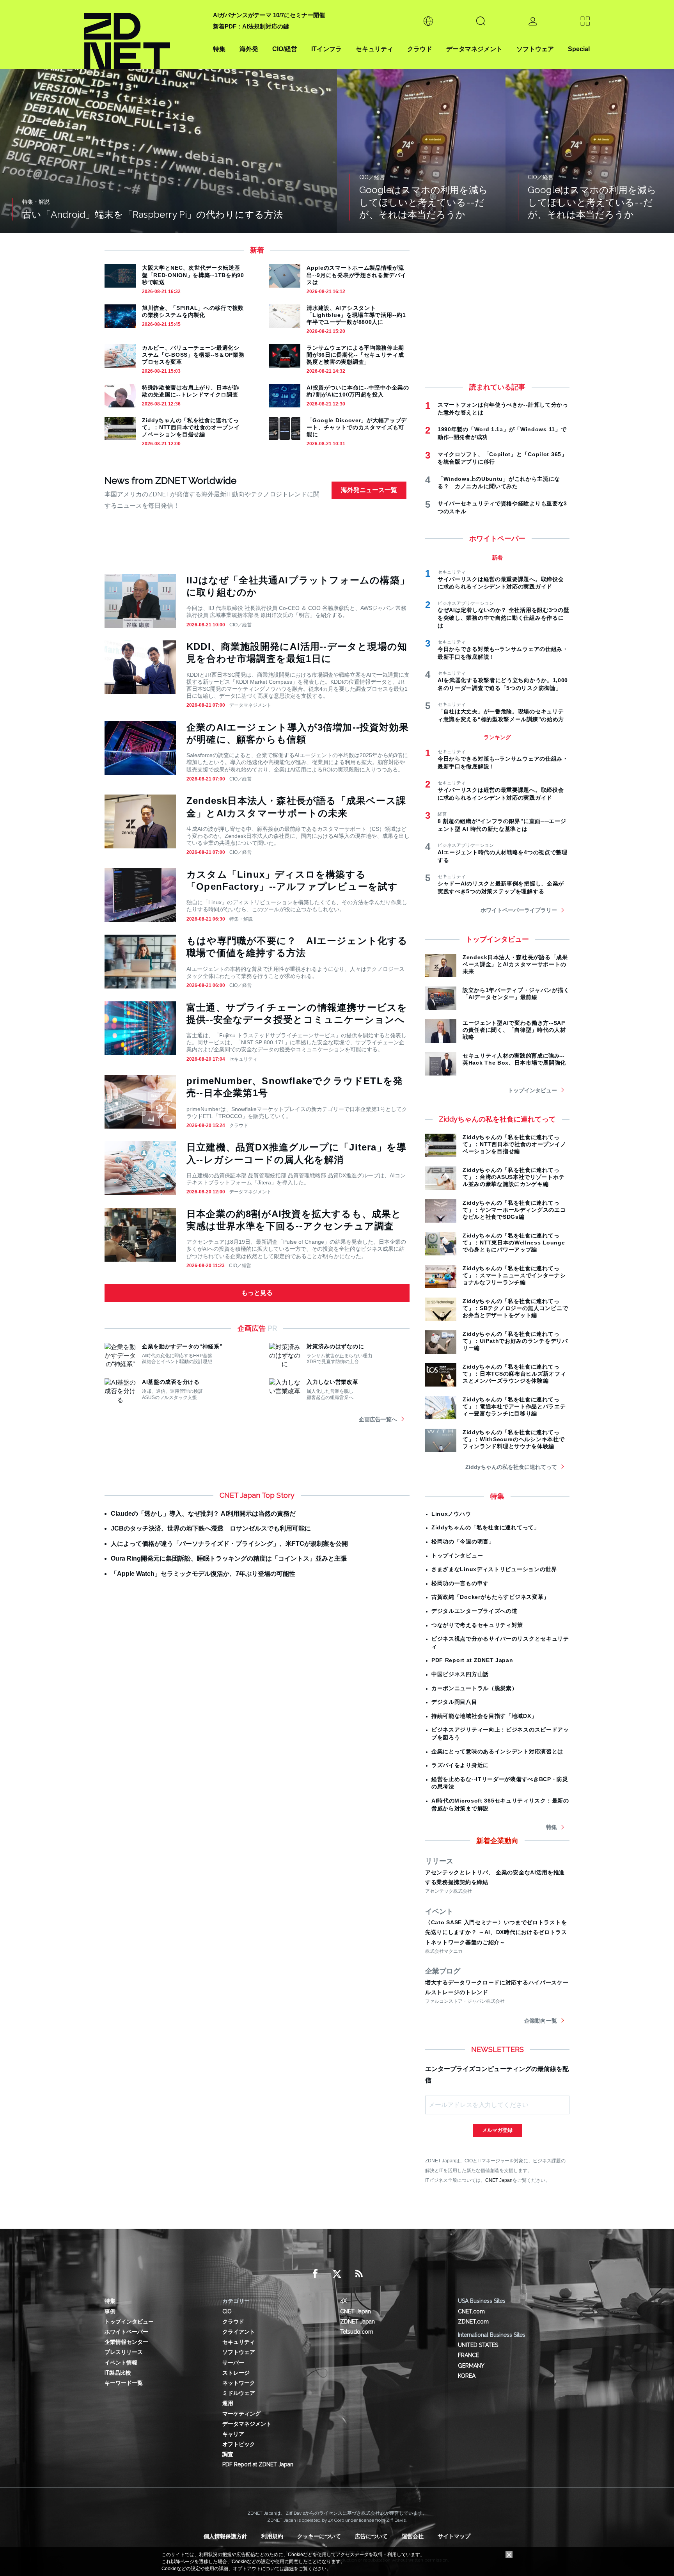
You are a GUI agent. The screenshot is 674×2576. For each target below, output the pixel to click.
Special (579, 49)
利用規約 (272, 2536)
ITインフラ (326, 49)
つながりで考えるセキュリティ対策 (477, 1625)
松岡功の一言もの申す (460, 1583)
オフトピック (239, 2444)
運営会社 (413, 2536)
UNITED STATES (478, 2345)
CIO (227, 2311)
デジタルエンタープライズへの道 (474, 1611)
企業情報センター (126, 2342)
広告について (371, 2536)
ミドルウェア (239, 2393)
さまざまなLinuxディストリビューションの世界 (494, 1569)
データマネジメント (474, 49)
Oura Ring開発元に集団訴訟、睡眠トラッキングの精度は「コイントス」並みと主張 (229, 1558)
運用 (228, 2403)
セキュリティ (374, 49)
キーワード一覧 (124, 2383)
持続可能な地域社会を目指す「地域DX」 (484, 1716)
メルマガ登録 (497, 2130)
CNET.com (471, 2311)
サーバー (233, 2363)
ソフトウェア (535, 49)
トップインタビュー (532, 1090)
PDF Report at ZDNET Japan (472, 1660)
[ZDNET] (144, 35)
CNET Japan (499, 2180)
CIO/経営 (285, 49)
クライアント (239, 2332)
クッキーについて (319, 2536)
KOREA (467, 2376)
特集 (219, 49)
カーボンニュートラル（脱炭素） (474, 1688)
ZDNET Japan (357, 2322)
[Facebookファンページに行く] (315, 2274)
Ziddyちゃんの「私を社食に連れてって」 (486, 1527)
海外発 (249, 49)
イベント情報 (121, 2363)
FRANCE (468, 2355)
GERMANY (471, 2366)
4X (343, 2301)
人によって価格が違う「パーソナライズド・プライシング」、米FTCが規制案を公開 (229, 1544)
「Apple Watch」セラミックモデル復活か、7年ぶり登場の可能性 (203, 1574)
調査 (228, 2454)
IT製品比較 (118, 2373)
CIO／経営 (240, 625)
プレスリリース (124, 2352)
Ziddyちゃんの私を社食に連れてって (511, 1467)
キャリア (233, 2434)
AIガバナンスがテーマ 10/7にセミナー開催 (269, 15)
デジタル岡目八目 (454, 1702)
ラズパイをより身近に (460, 1765)
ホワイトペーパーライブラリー (519, 910)
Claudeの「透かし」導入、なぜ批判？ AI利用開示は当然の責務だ (203, 1514)
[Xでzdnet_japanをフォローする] (337, 2274)
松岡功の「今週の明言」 (463, 1541)
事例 (110, 2311)
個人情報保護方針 (225, 2536)
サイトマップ (454, 2536)
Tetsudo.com (357, 2332)
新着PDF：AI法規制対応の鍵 (251, 26)
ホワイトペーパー (126, 2332)
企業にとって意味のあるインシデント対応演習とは (497, 1751)
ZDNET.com (473, 2322)
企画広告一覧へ (378, 1419)
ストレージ (236, 2373)
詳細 (289, 2569)
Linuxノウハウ (451, 1514)
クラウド (420, 49)
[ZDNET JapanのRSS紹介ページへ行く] (359, 2274)
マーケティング (241, 2414)
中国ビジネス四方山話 (460, 1674)
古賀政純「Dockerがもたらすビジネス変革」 (490, 1597)
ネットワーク (239, 2383)
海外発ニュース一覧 (369, 490)
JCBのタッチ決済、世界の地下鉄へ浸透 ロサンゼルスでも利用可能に (211, 1528)
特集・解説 (241, 919)
